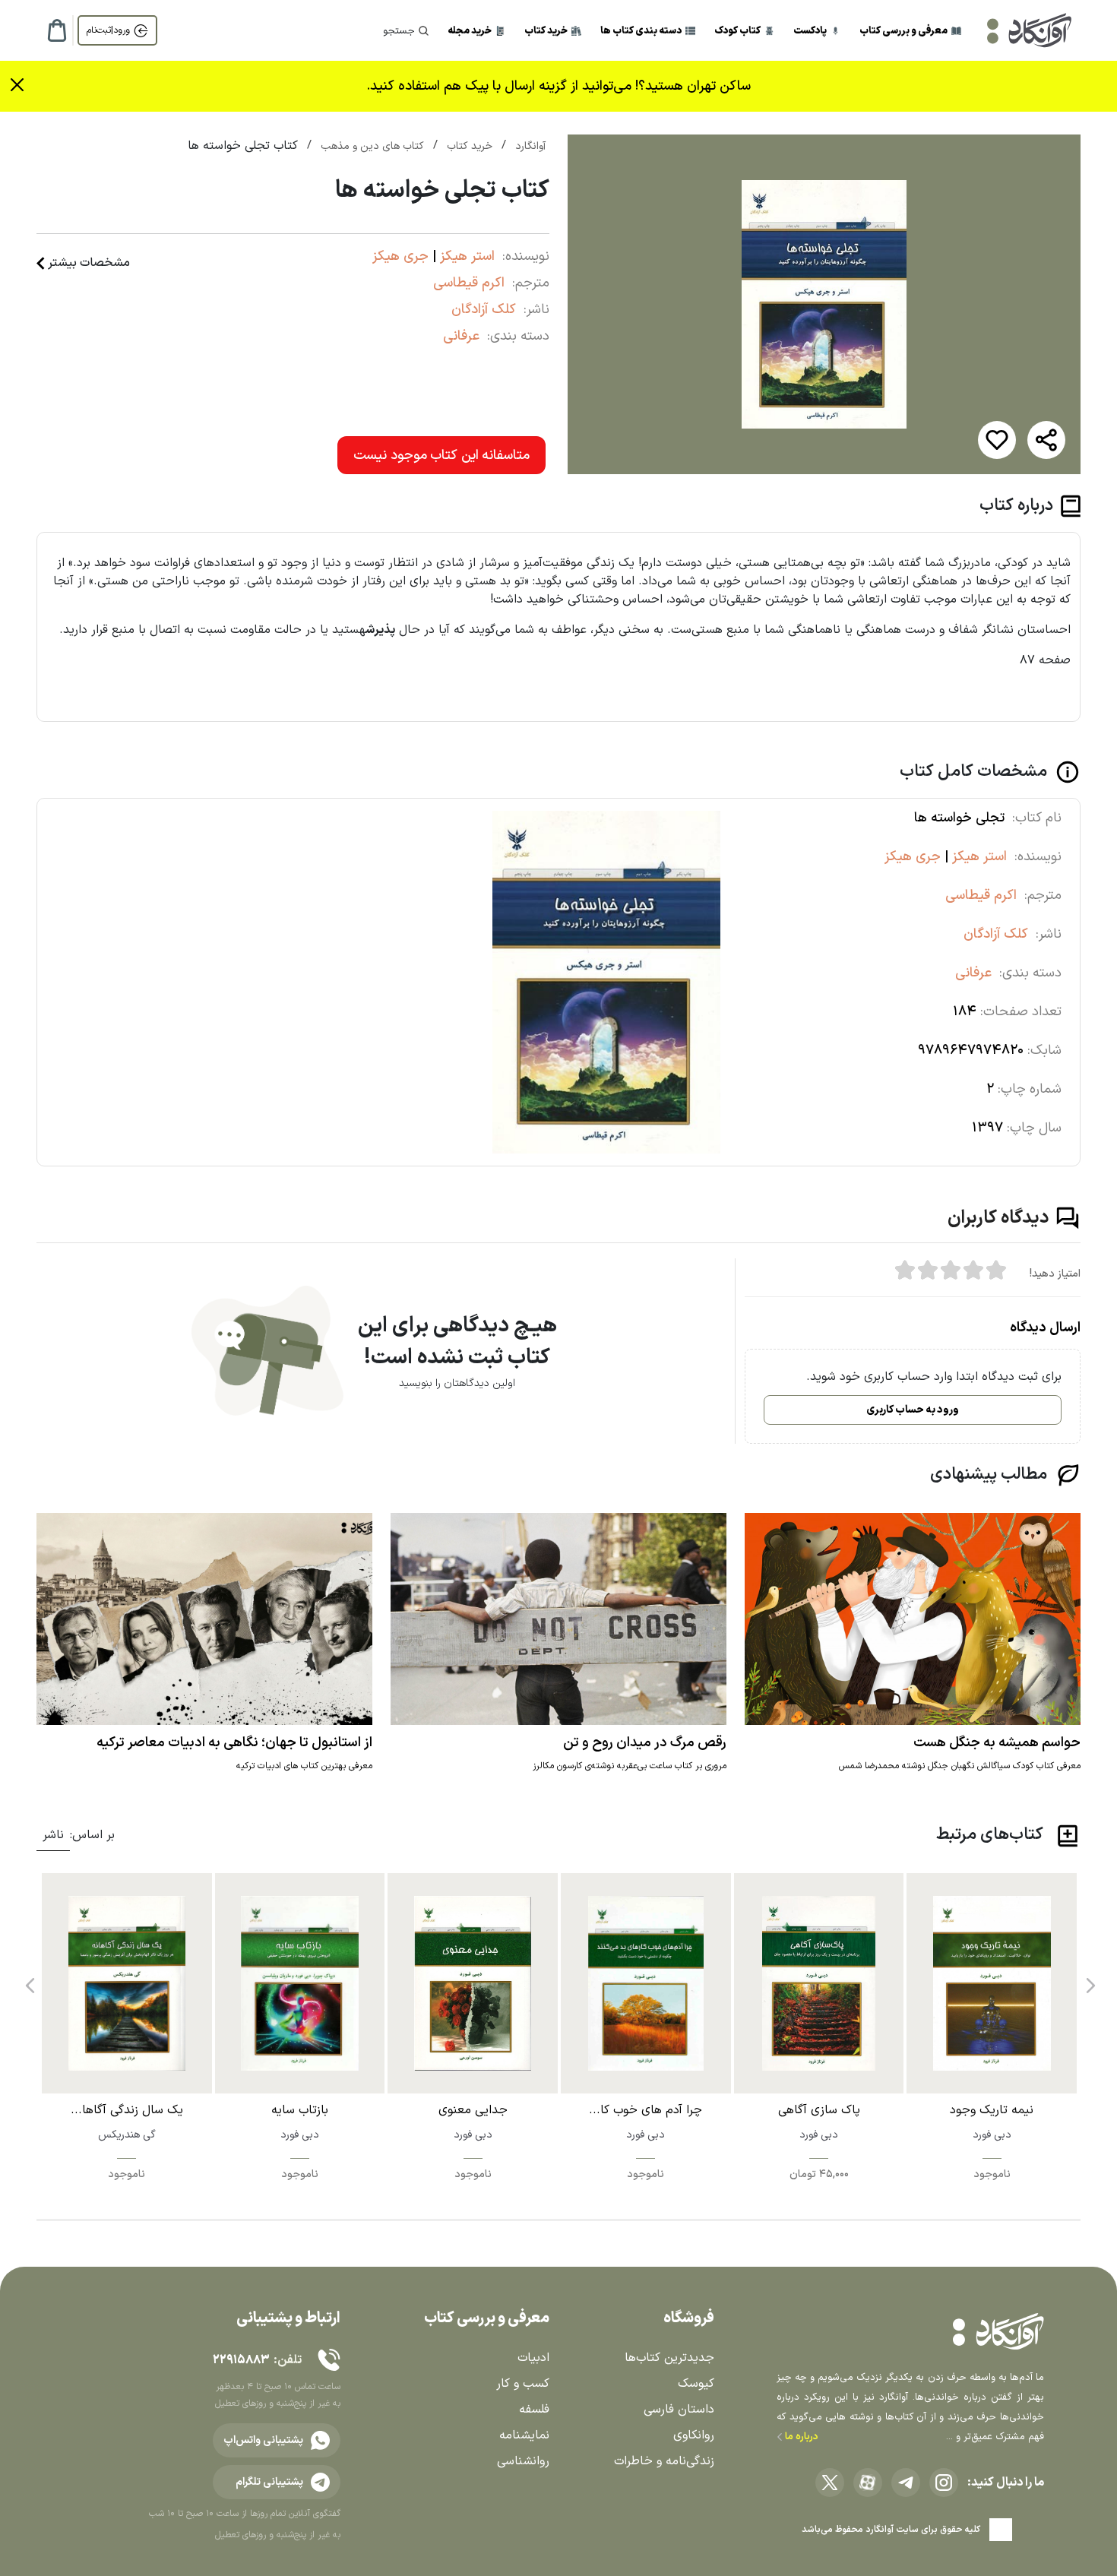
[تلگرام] (906, 2483)
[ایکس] (830, 2483)
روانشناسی (523, 2461)
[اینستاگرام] (944, 2483)
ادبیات (533, 2358)
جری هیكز (400, 256)
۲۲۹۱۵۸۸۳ (241, 2360)
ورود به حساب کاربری (913, 1410)
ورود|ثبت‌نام (108, 30)
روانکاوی (694, 2435)
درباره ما (801, 2437)
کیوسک (696, 2384)
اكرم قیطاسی (469, 283)
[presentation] (1089, 1979)
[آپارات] (868, 2483)
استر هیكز (465, 256)
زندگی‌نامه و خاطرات (664, 2461)
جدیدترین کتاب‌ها (669, 2358)
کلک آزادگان (484, 310)
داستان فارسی (679, 2410)
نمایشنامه (524, 2435)
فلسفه (534, 2410)
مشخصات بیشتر (89, 263)
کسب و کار (523, 2384)
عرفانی (461, 336)
